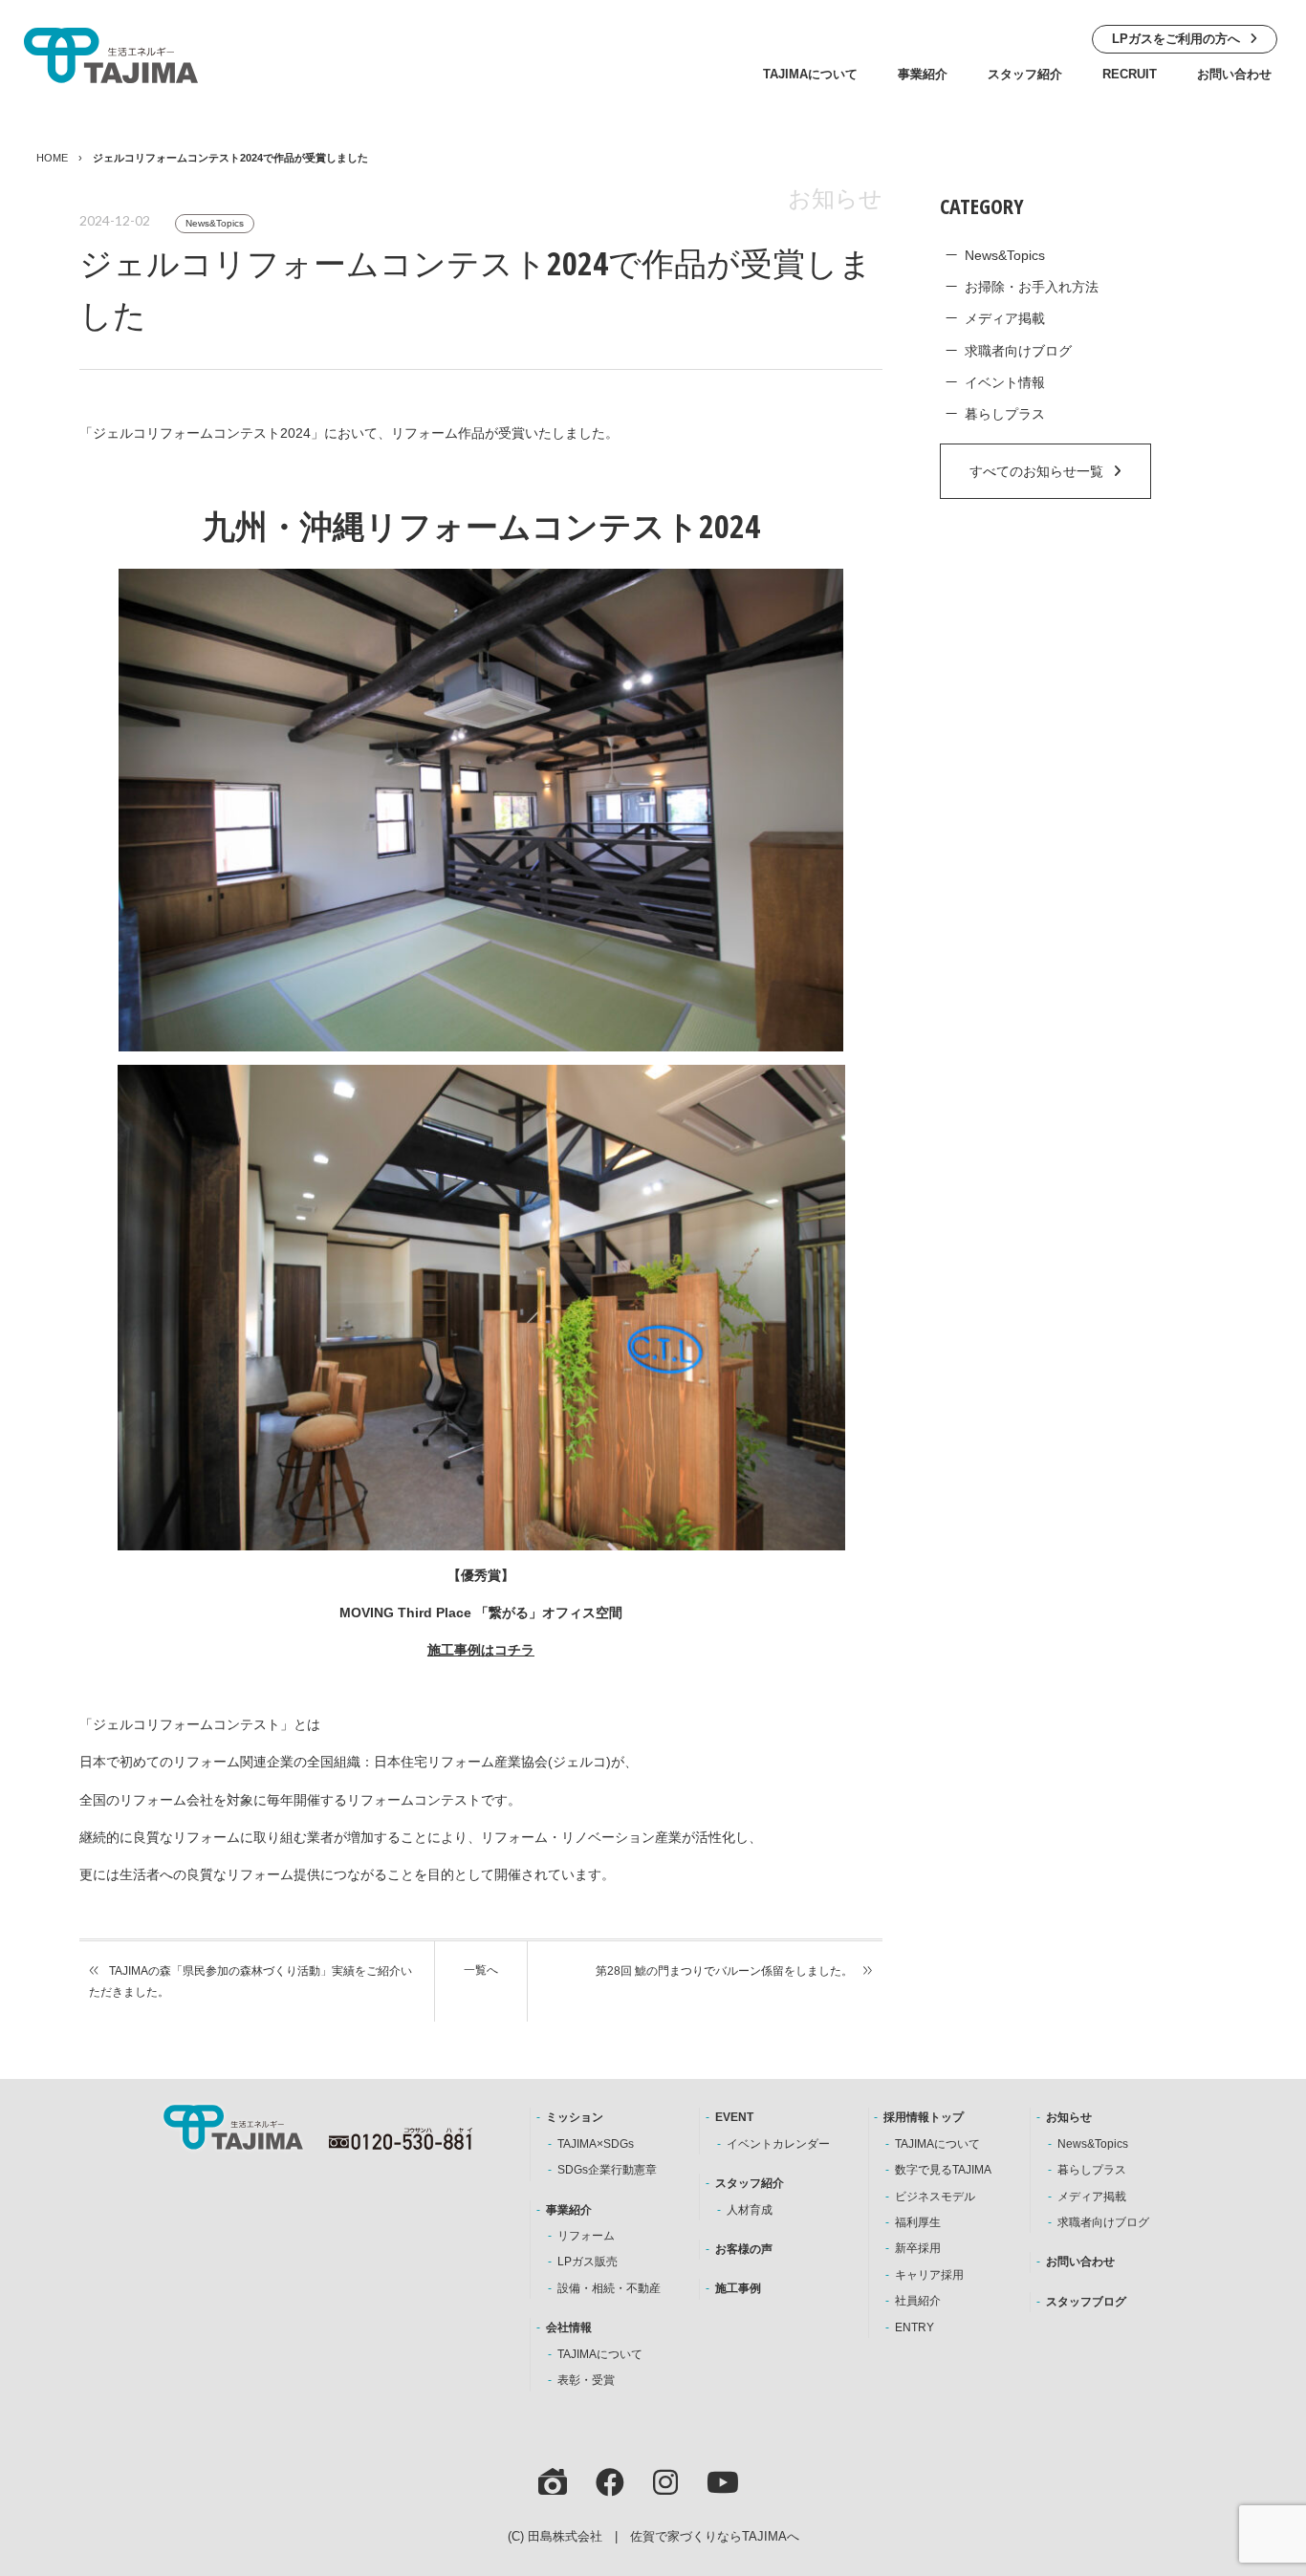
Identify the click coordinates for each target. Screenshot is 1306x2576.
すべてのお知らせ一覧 (1036, 471)
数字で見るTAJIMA (943, 2170)
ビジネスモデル (935, 2197)
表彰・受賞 (586, 2380)
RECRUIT (1130, 74)
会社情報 (569, 2327)
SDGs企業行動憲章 (607, 2170)
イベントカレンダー (778, 2144)
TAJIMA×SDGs (596, 2144)
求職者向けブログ (1018, 351)
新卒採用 (918, 2248)
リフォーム (586, 2236)
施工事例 (738, 2288)
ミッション (575, 2117)
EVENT (734, 2117)
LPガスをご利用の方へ (1176, 39)
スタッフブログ (1086, 2302)
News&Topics (215, 223)
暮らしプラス (1005, 414)
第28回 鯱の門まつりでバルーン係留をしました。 (724, 1971)
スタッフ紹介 (1025, 74)
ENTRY (914, 2327)
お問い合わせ (1234, 74)
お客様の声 (744, 2249)
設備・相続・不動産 (609, 2288)
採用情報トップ (924, 2117)
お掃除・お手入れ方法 (1032, 287)
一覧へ (481, 1970)
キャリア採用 (929, 2275)
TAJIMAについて (810, 74)
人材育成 (750, 2210)
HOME (52, 158)
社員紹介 (918, 2301)
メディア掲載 (1005, 318)
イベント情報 (1005, 382)
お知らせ (1069, 2117)
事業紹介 (923, 74)
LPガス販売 (588, 2262)
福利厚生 (918, 2222)
